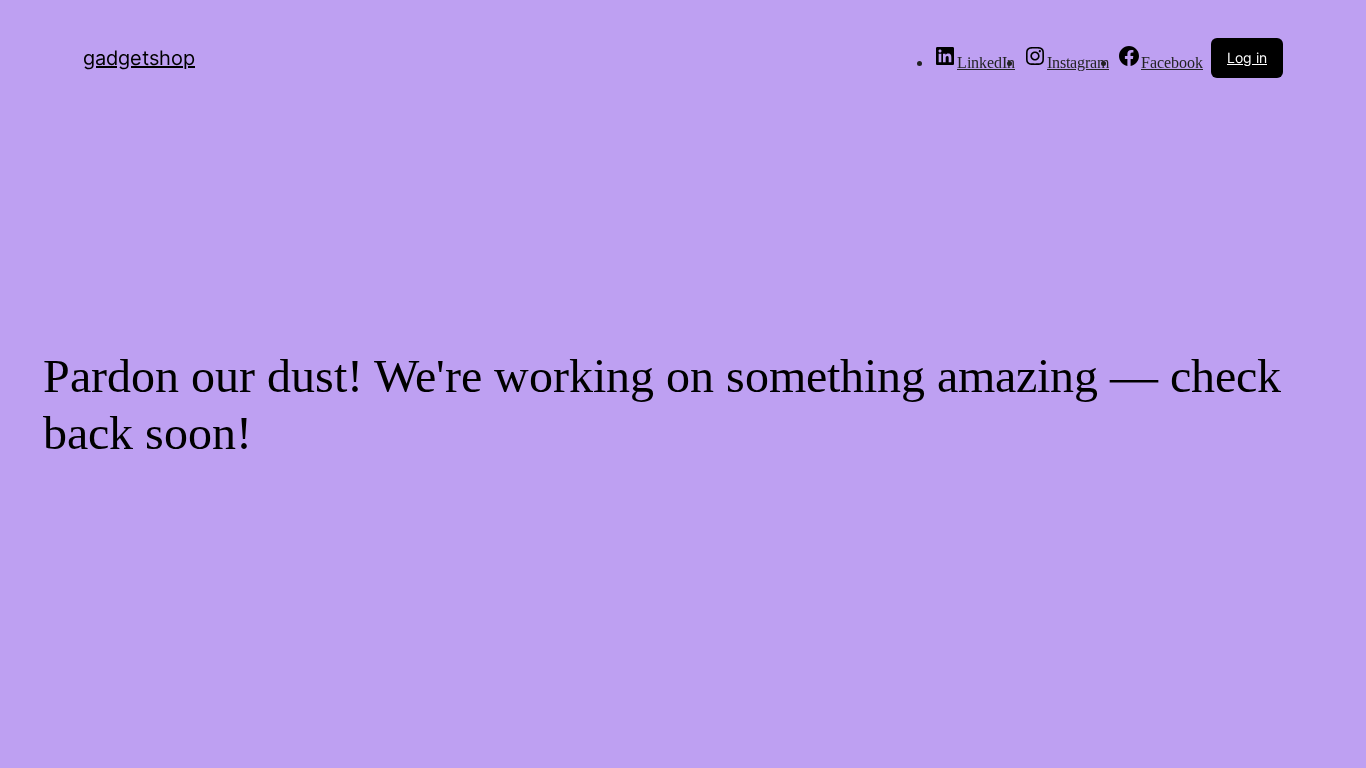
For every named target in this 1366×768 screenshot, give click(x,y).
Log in (1247, 57)
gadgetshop (139, 58)
